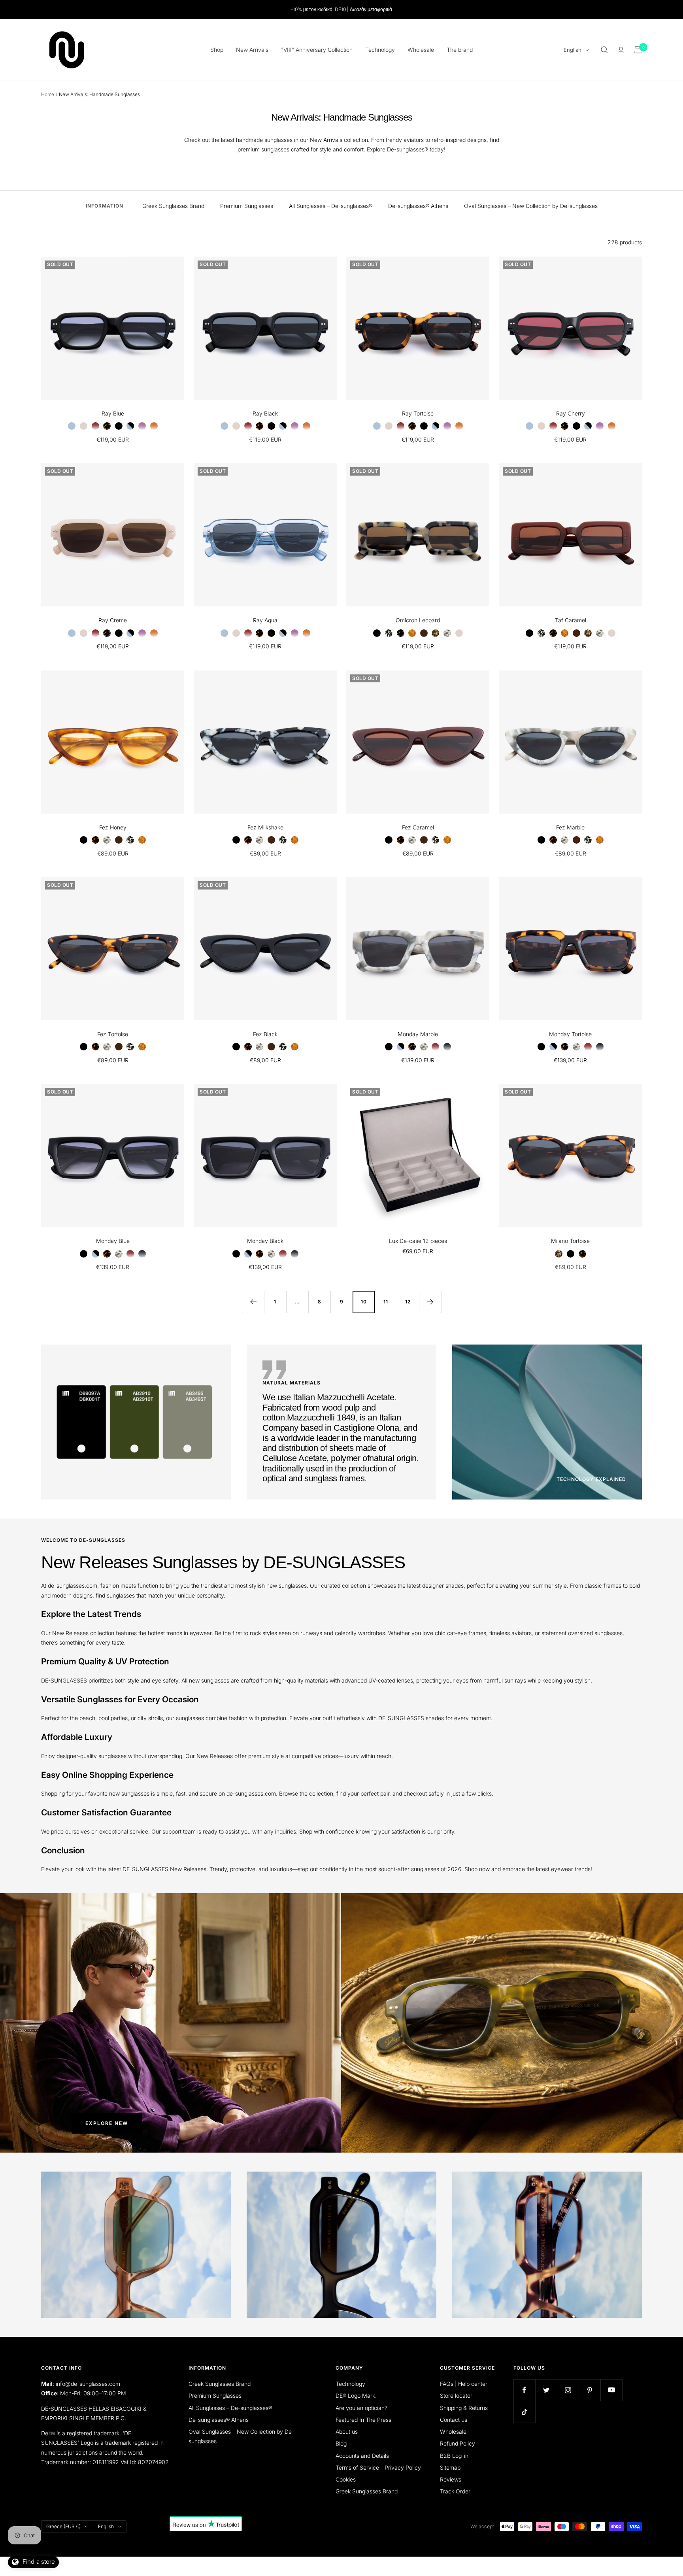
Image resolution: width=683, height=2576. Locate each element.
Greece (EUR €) (63, 2526)
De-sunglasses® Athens (418, 206)
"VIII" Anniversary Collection (317, 50)
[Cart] (638, 50)
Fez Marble (570, 827)
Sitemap (450, 2467)
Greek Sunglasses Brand (173, 206)
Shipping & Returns (464, 2408)
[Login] (621, 50)
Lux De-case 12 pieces (418, 1241)
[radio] (72, 426)
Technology (380, 50)
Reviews (451, 2479)
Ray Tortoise (418, 413)
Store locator (456, 2396)
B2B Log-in (454, 2456)
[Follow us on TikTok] (524, 2412)
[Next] (430, 1302)
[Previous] (253, 1302)
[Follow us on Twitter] (546, 2390)
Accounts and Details (362, 2456)
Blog (341, 2443)
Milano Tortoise (570, 1241)
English (573, 50)
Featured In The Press (363, 2420)
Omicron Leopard (418, 620)
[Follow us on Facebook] (524, 2390)
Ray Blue (113, 413)
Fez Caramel (418, 827)
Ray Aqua (265, 620)
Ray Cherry (571, 413)
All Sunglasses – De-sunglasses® (331, 206)
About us (347, 2432)
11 (386, 1302)
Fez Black (265, 1034)
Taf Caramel (571, 620)
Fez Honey (113, 827)
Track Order (455, 2491)
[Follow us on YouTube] (611, 2390)
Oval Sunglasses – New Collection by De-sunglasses (531, 206)
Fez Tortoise (113, 1034)
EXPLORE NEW (107, 2123)
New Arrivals (252, 50)
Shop (217, 50)
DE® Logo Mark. (356, 2396)
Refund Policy (458, 2443)
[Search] (604, 50)
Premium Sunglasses (247, 206)
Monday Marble (418, 1034)
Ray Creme (113, 620)
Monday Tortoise (570, 1034)
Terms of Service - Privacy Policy (378, 2467)
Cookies (346, 2479)
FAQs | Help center (464, 2384)
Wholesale (421, 50)
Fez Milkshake (265, 827)
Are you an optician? (361, 2408)
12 (408, 1302)
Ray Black (265, 413)
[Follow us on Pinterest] (590, 2390)
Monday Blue (113, 1241)
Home (48, 94)
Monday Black (265, 1241)
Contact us (454, 2420)
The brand (460, 50)
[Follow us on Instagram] (568, 2390)
